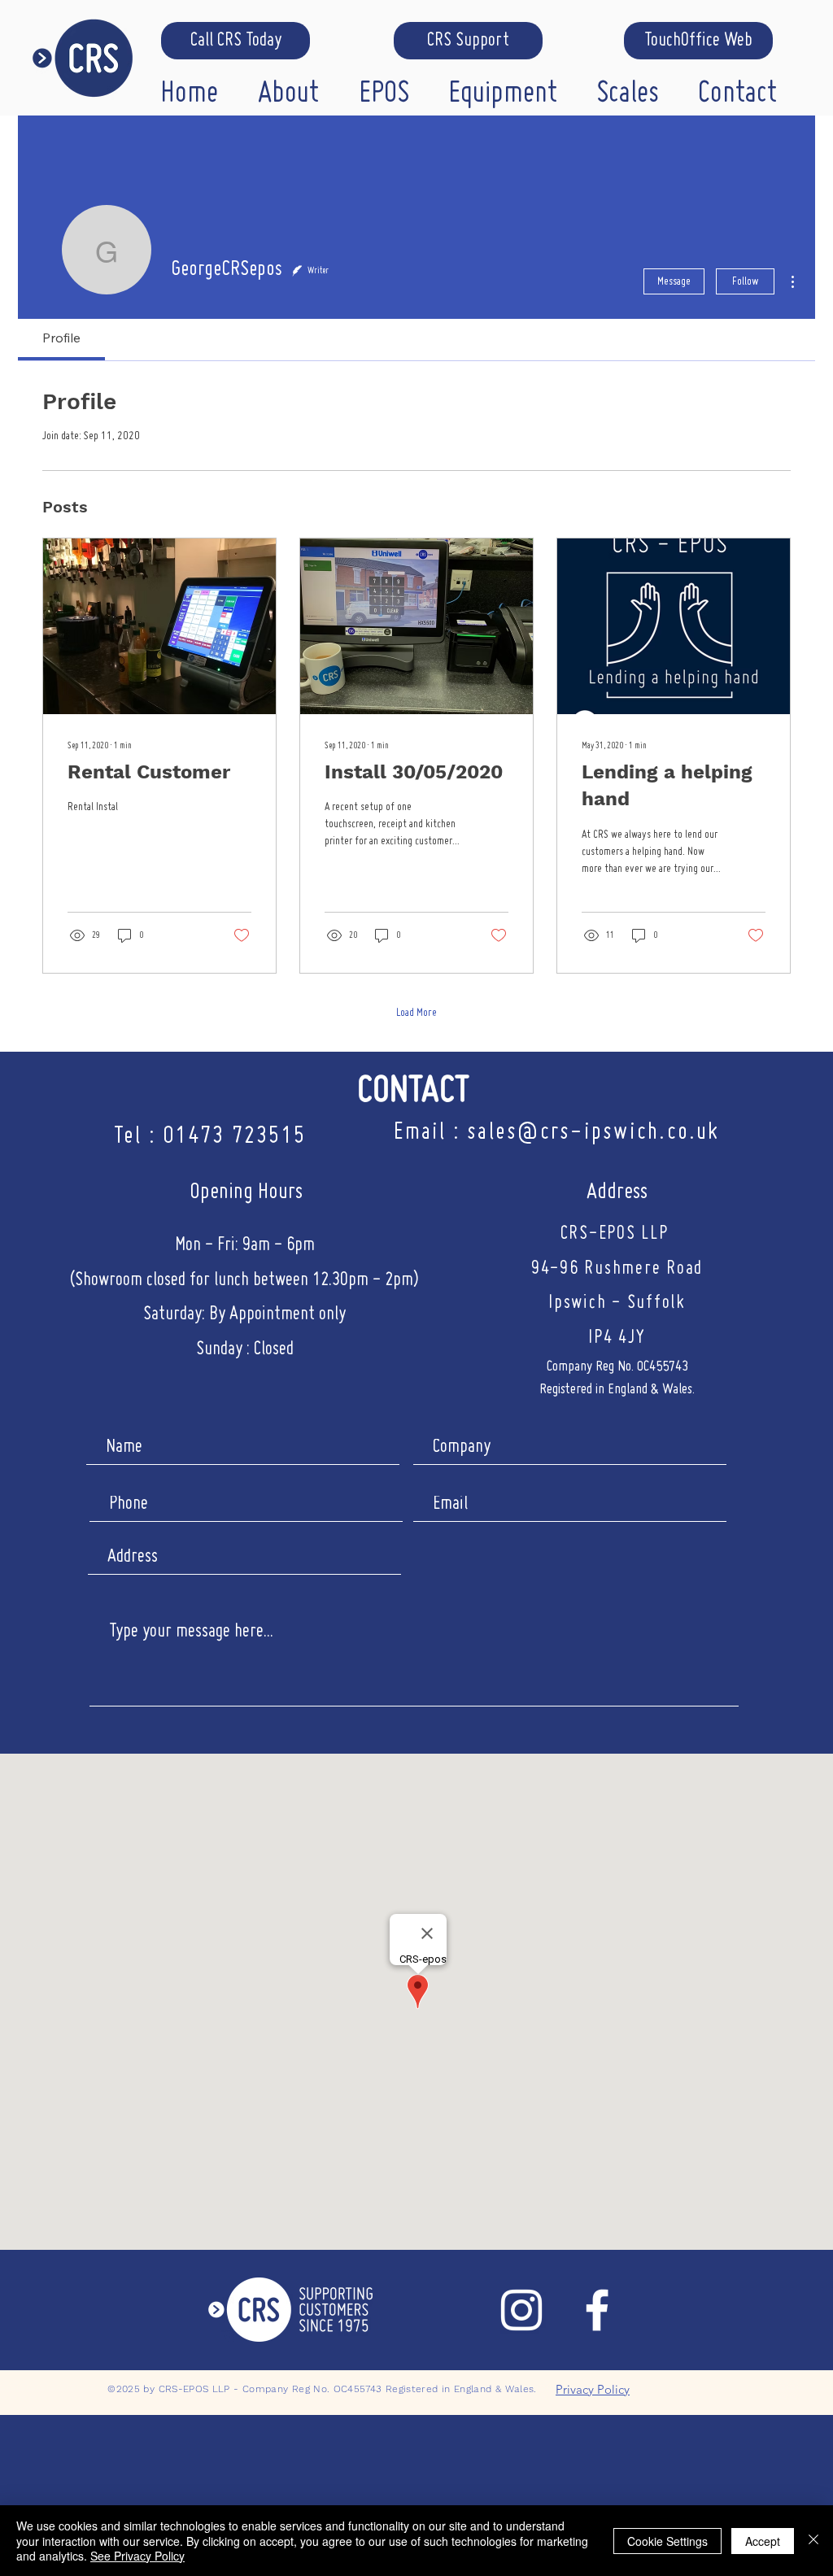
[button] (296, 90)
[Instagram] (521, 2310)
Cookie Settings (667, 2541)
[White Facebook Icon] (597, 2310)
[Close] (813, 2541)
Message (674, 281)
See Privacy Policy (137, 2556)
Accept (763, 2541)
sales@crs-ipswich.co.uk (593, 1133)
